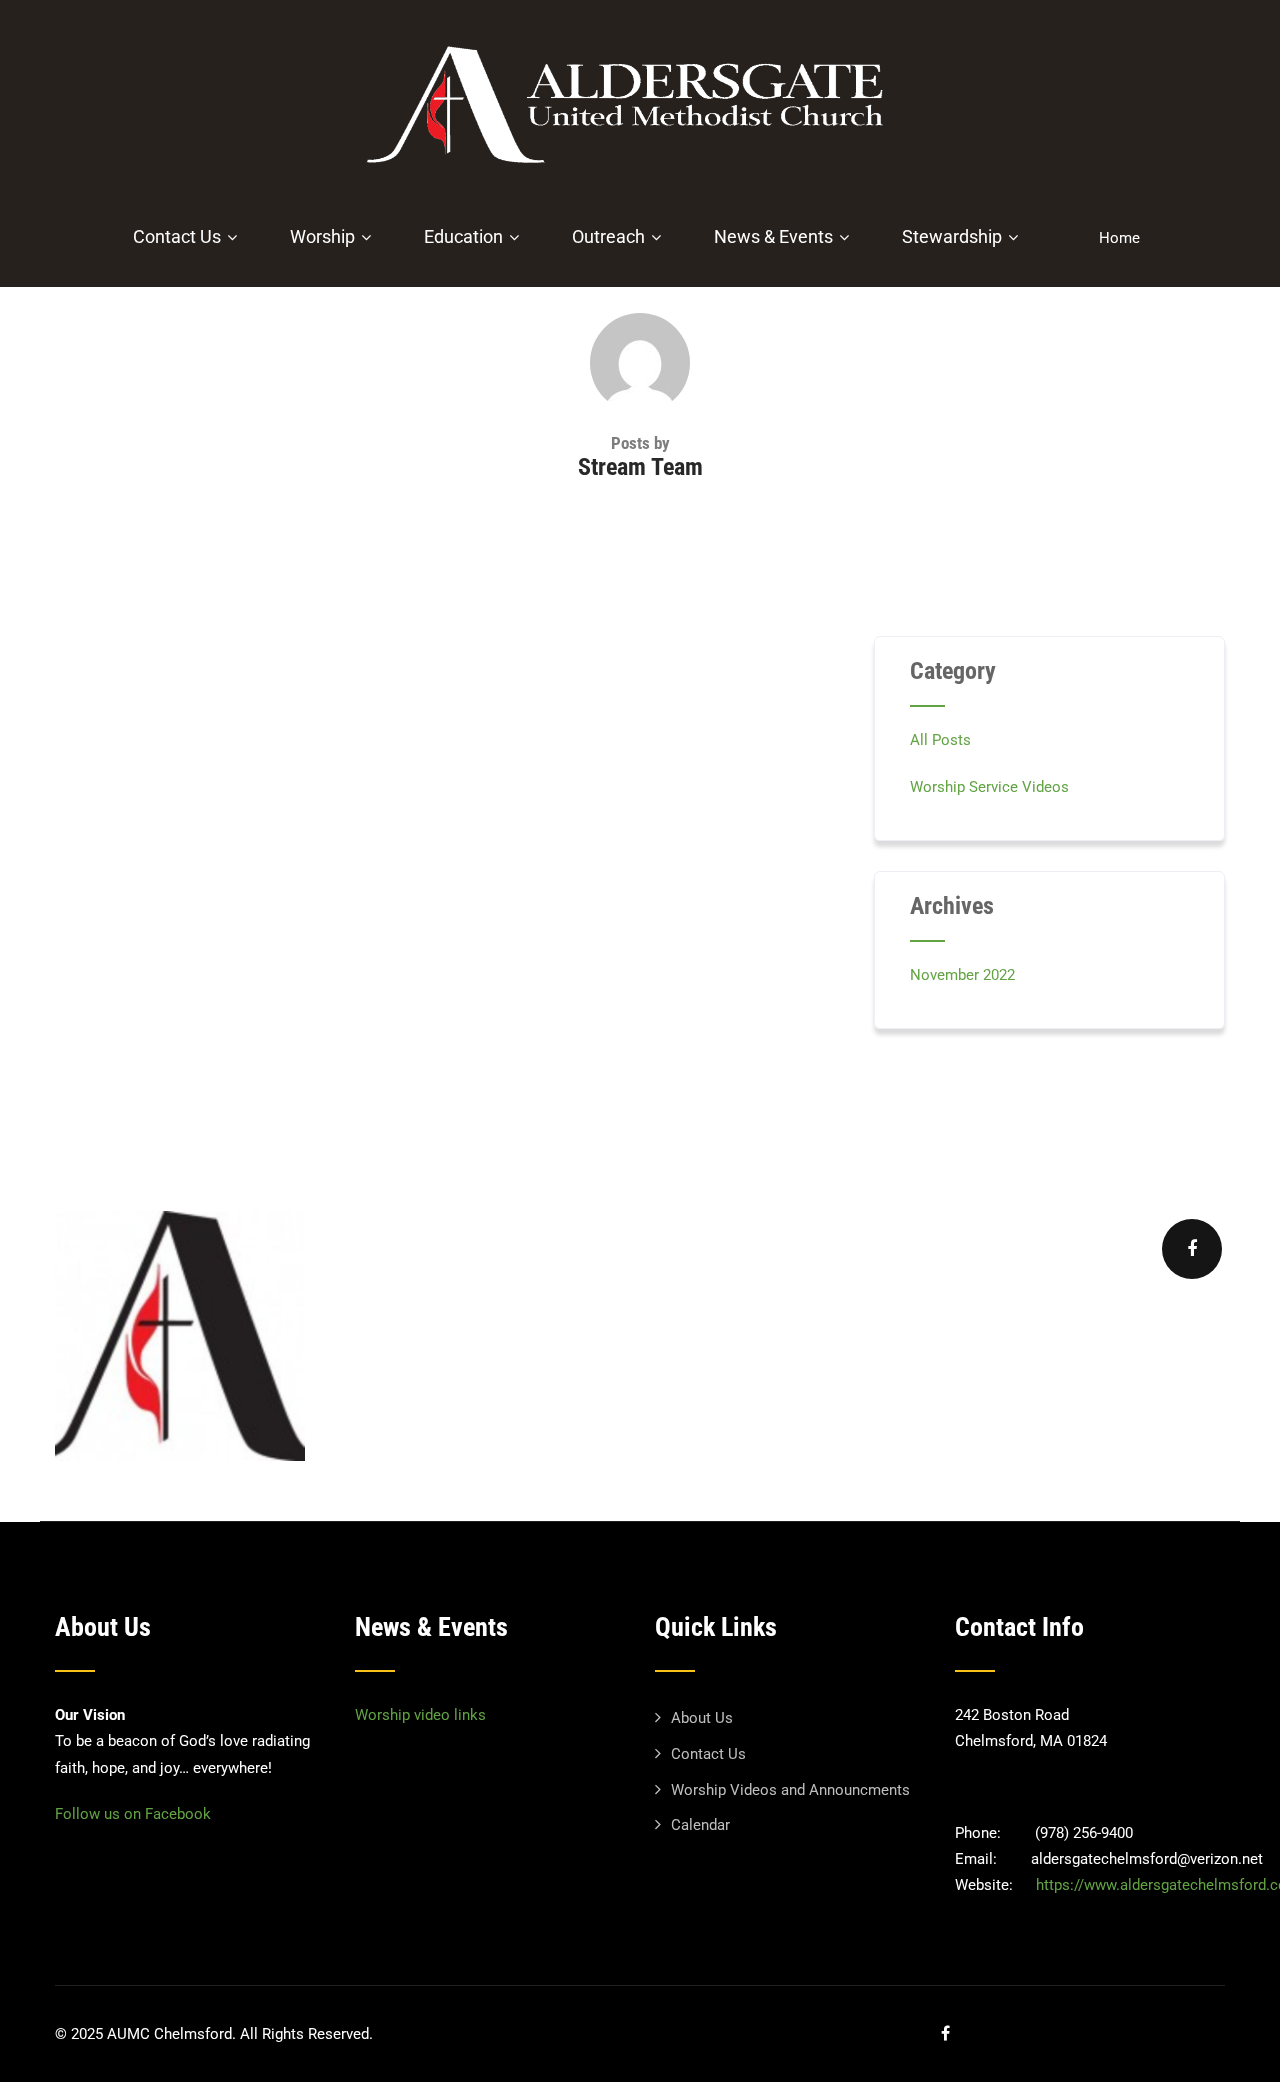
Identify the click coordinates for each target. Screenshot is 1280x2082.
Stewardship (952, 236)
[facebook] (1192, 1249)
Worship (322, 236)
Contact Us (177, 236)
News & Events (773, 236)
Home (1119, 238)
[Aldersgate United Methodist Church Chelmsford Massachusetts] (633, 175)
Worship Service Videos (989, 787)
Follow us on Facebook (133, 1814)
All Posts (940, 740)
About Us (702, 1718)
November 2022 (962, 975)
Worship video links (420, 1715)
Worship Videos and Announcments (790, 1790)
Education (463, 236)
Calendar (700, 1825)
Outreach (608, 236)
